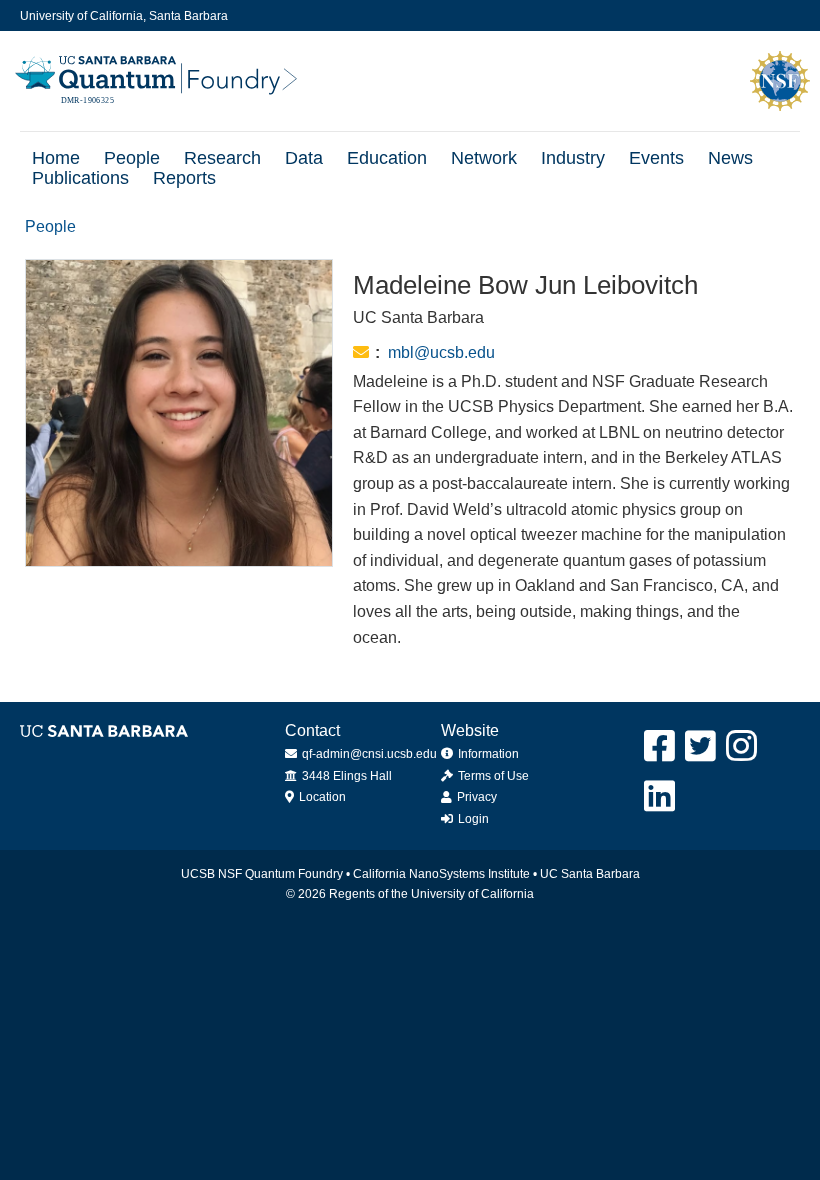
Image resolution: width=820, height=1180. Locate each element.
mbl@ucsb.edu (441, 352)
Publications (80, 178)
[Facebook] (660, 746)
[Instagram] (742, 746)
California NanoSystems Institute (441, 874)
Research (222, 158)
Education (387, 158)
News (730, 158)
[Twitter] (701, 746)
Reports (184, 178)
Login (472, 819)
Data (304, 158)
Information (487, 754)
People (132, 158)
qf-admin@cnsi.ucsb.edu (368, 754)
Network (484, 158)
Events (656, 158)
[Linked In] (660, 796)
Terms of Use (492, 776)
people (50, 226)
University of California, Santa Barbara (124, 16)
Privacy (475, 797)
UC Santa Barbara (590, 874)
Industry (573, 158)
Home (56, 158)
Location (321, 797)
